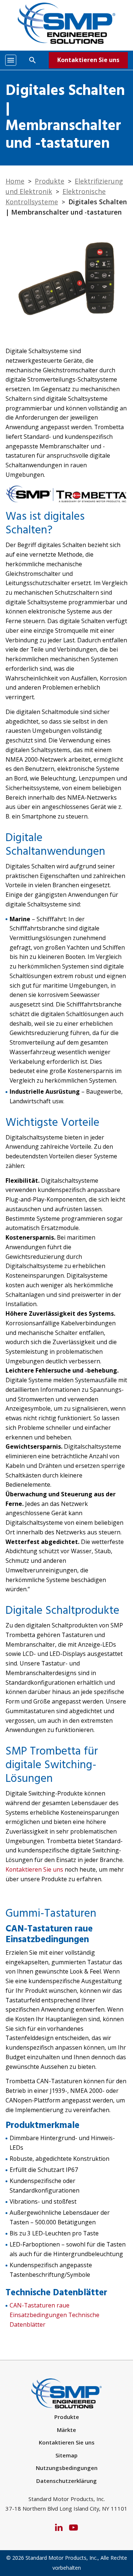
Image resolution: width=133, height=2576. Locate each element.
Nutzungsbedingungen (67, 2468)
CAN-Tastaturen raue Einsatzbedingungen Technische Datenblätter (54, 2315)
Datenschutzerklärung (66, 2481)
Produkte (50, 181)
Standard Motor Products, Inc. (62, 2558)
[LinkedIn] (59, 2527)
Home (15, 181)
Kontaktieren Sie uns (88, 60)
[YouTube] (74, 2527)
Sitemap (66, 2455)
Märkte (66, 2430)
